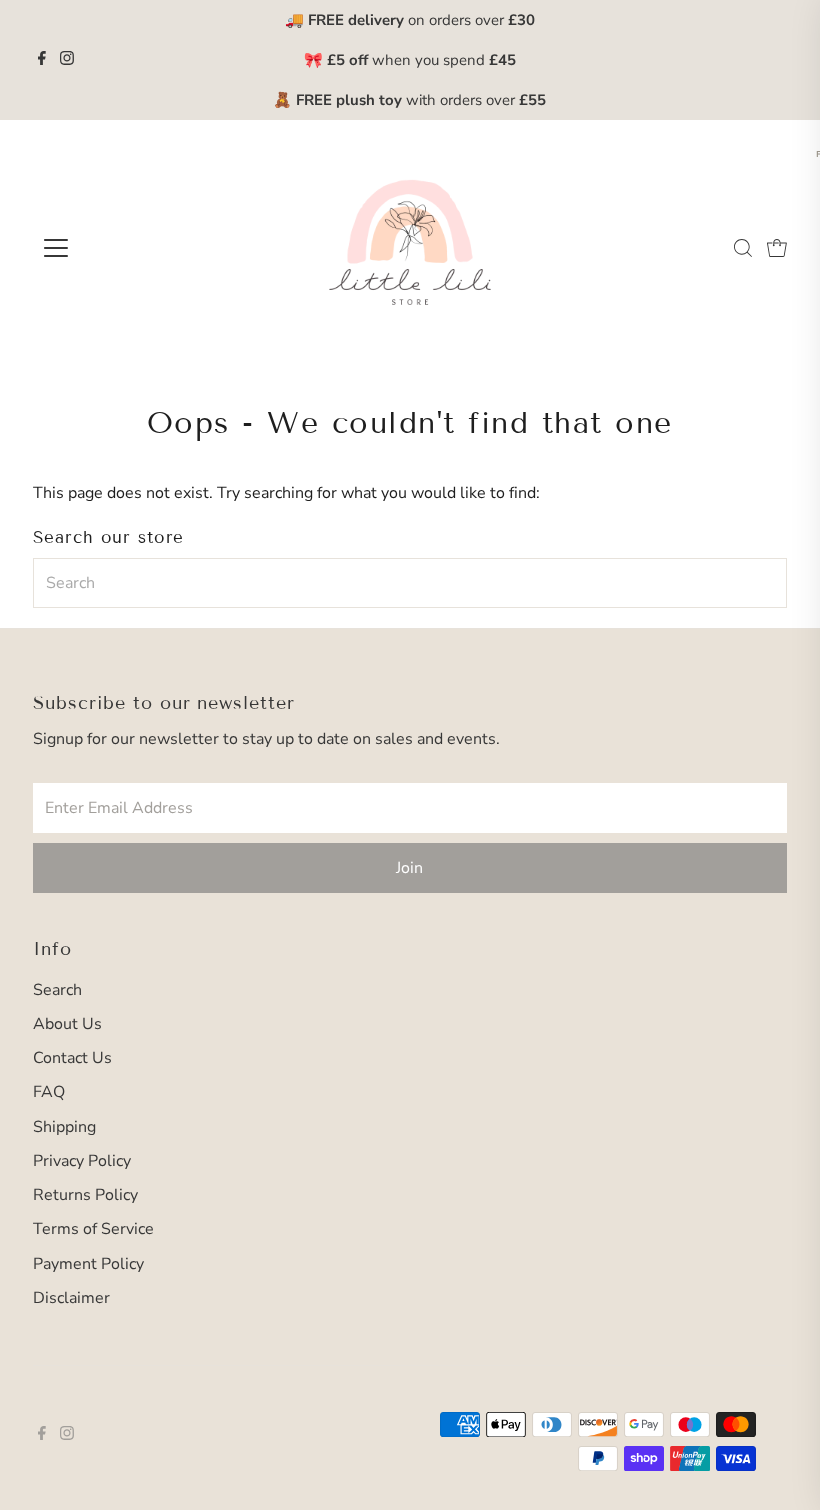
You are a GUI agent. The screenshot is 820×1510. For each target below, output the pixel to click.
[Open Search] (743, 248)
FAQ (49, 1092)
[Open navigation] (122, 248)
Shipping (64, 1127)
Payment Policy (88, 1264)
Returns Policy (85, 1195)
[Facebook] (42, 60)
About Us (67, 1024)
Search (57, 990)
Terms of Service (93, 1229)
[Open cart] (777, 248)
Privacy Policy (82, 1161)
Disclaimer (71, 1298)
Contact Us (72, 1058)
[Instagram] (67, 60)
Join (409, 868)
